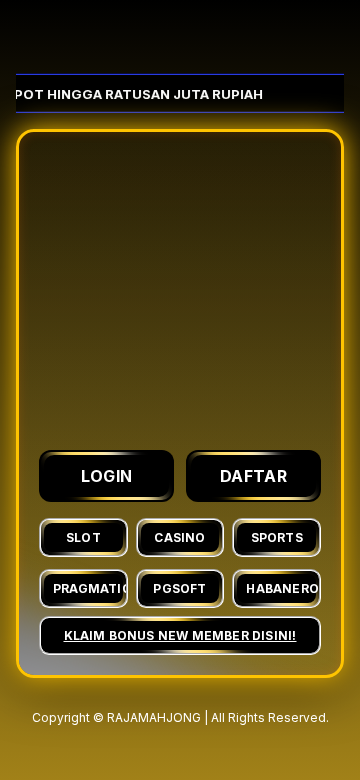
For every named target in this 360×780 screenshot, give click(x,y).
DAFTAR (253, 476)
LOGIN (107, 476)
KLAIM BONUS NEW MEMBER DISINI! (180, 635)
